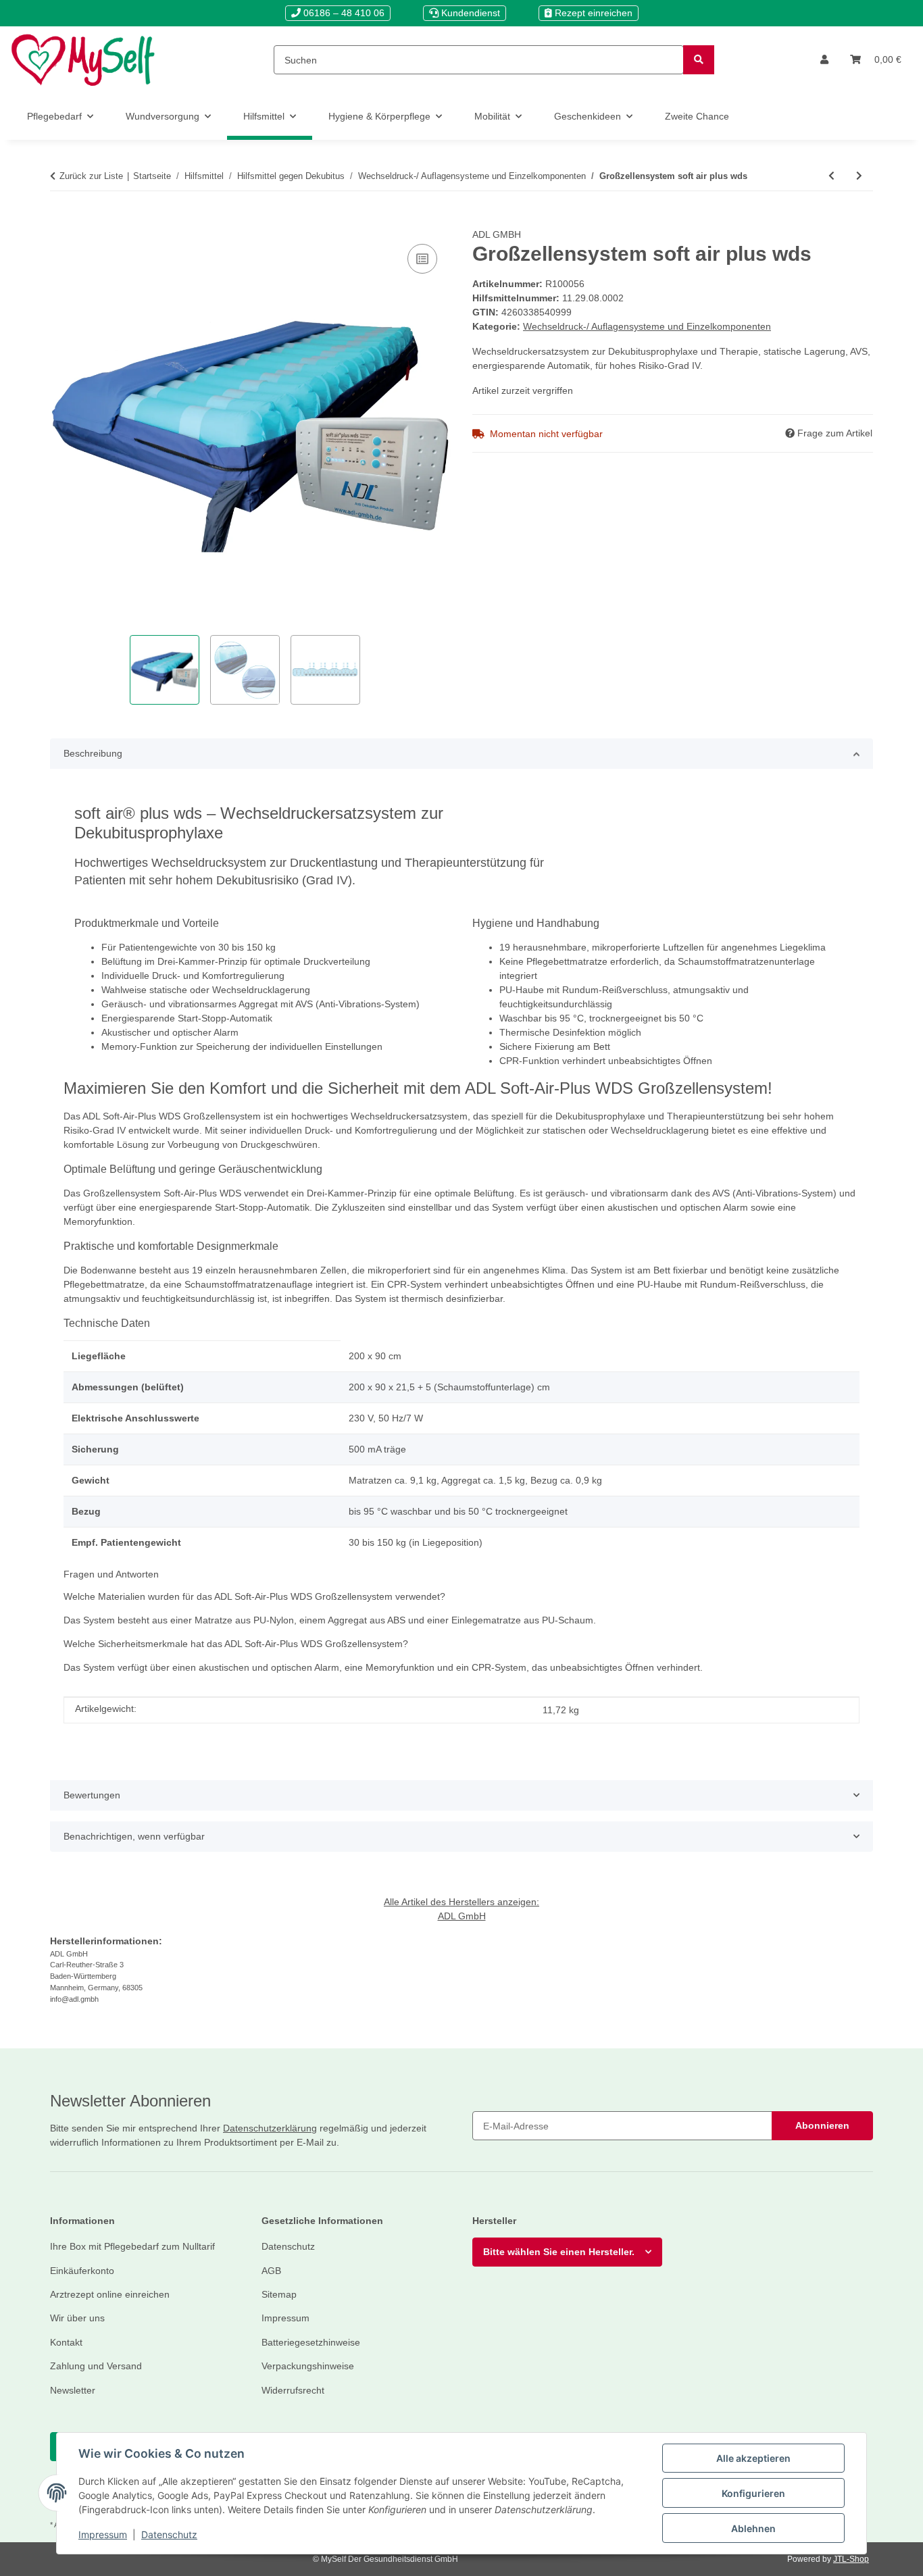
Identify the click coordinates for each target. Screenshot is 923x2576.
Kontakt (66, 2342)
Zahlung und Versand (96, 2366)
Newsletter (73, 2390)
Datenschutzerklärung (270, 2128)
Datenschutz (169, 2534)
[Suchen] (699, 60)
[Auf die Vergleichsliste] (422, 259)
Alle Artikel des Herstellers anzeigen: (461, 1902)
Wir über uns (77, 2318)
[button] (824, 60)
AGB (271, 2271)
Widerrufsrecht (293, 2390)
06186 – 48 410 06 (343, 13)
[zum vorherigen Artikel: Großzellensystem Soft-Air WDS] (831, 176)
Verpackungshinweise (308, 2366)
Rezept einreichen (592, 13)
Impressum (103, 2534)
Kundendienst (469, 13)
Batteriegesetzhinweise (311, 2342)
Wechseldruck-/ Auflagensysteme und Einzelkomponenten (647, 326)
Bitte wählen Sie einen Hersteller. (559, 2252)
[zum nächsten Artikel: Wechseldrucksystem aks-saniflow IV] (859, 176)
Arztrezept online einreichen (110, 2294)
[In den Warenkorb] (61, 220)
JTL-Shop (851, 2559)
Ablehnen (753, 2528)
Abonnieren (822, 2125)
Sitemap (279, 2294)
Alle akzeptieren (753, 2458)
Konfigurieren (753, 2493)
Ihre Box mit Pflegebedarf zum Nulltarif (132, 2246)
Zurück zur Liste (91, 176)
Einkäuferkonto (82, 2271)
